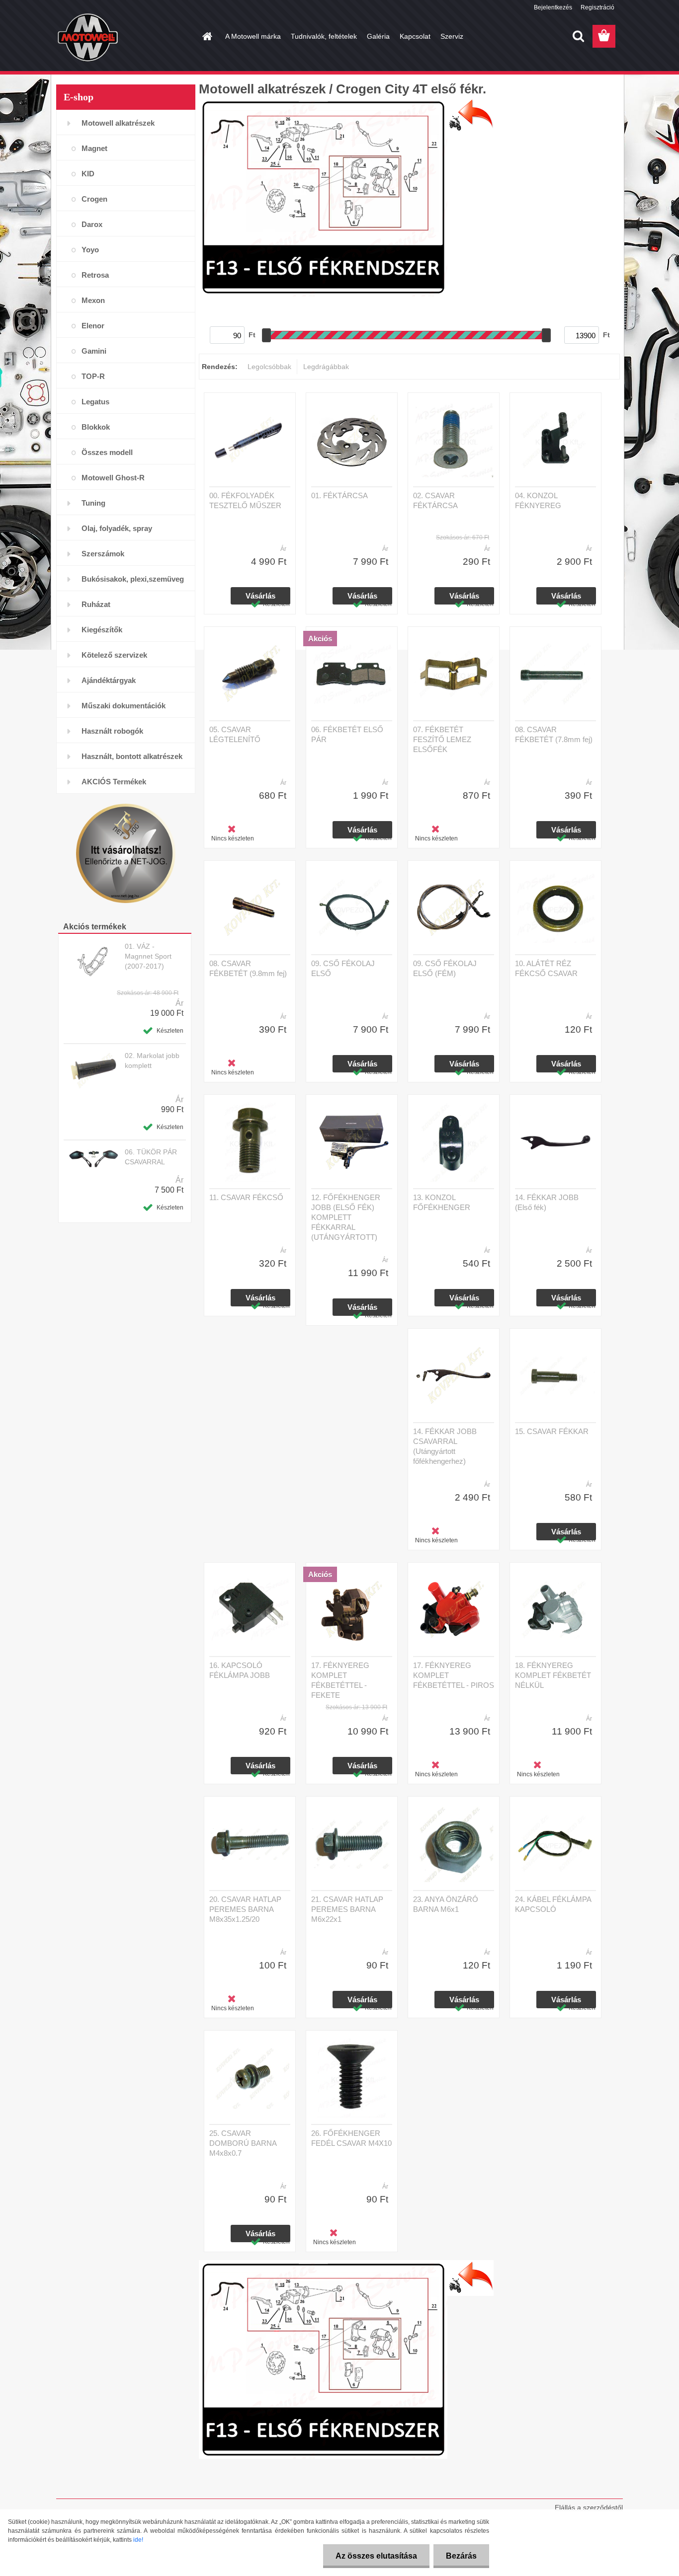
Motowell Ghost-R (113, 478)
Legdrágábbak (326, 367)
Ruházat (96, 604)
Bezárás (461, 2556)
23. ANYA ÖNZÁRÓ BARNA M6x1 (446, 1904)
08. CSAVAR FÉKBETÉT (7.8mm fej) (554, 734)
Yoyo (90, 250)
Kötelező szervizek (114, 655)
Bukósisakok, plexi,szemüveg (133, 579)
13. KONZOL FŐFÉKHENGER (442, 1202)
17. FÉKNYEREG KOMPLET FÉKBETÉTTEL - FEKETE (340, 1680)
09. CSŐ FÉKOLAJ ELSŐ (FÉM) (445, 968)
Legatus (95, 402)
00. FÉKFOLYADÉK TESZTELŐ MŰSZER (245, 500)
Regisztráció (597, 7)
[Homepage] (206, 36)
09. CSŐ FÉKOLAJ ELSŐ (343, 968)
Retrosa (95, 275)
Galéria (378, 36)
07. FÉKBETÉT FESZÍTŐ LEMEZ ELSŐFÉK (442, 739)
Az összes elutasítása (376, 2556)
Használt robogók (112, 731)
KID (88, 174)
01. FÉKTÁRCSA (339, 495)
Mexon (93, 300)
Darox (92, 224)
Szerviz (452, 36)
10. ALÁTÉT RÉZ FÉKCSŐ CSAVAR (546, 968)
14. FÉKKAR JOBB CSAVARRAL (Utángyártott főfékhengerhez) (445, 1446)
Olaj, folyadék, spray (117, 528)
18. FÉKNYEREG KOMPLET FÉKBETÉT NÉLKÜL (553, 1675)
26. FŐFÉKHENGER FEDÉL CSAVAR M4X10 (351, 2138)
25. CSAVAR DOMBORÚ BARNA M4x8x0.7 (243, 2143)
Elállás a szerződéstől (589, 2507)
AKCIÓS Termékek (114, 782)
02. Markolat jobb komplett (152, 1061)
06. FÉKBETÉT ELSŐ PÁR (347, 734)
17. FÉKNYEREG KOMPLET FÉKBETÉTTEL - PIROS (454, 1675)
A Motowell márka (253, 36)
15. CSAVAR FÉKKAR (552, 1431)
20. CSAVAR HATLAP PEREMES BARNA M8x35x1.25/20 (245, 1909)
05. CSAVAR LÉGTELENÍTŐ (235, 734)
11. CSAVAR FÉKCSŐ (246, 1197)
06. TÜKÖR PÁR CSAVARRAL (151, 1157)
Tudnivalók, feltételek (324, 36)
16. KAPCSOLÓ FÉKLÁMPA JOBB (240, 1670)
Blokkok (96, 427)
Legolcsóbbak (269, 367)
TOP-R (93, 376)
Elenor (93, 326)
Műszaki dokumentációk (124, 706)
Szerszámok (103, 554)
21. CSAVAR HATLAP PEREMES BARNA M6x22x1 (347, 1909)
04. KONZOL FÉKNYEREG (538, 500)
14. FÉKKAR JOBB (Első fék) (547, 1202)
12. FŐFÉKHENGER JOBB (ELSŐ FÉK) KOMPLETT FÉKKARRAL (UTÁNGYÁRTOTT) (346, 1217)
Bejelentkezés (553, 7)
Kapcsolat (415, 36)
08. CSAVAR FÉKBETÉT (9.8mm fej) (248, 968)
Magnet (94, 148)
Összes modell (107, 452)
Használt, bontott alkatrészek (132, 756)
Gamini (94, 351)
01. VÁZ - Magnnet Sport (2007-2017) (148, 956)
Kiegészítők (102, 630)
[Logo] (125, 37)
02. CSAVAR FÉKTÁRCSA (435, 500)
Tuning (93, 503)
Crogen (94, 199)
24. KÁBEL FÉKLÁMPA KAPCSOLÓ (553, 1904)
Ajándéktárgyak (109, 680)
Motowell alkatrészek (118, 123)
